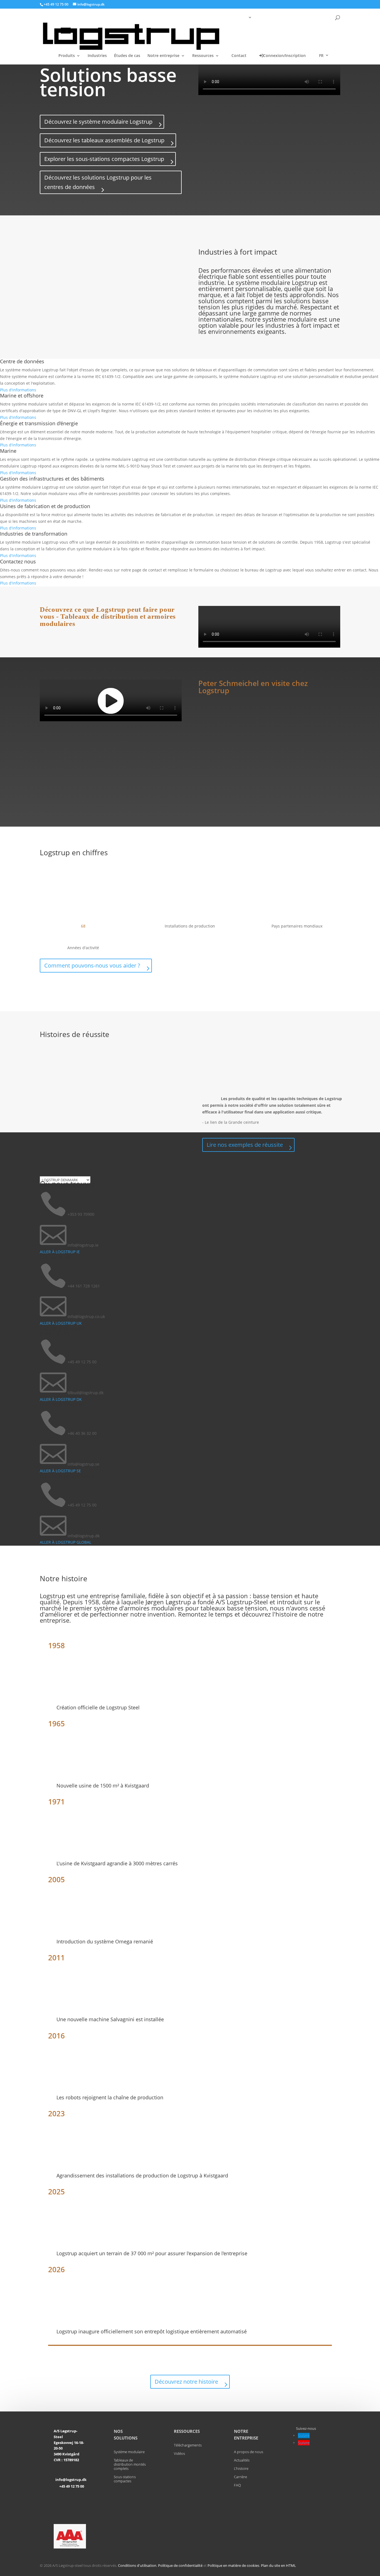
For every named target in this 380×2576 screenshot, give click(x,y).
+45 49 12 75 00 (72, 2486)
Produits (67, 56)
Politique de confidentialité (180, 2565)
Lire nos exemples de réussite (245, 1145)
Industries (97, 56)
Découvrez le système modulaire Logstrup (98, 122)
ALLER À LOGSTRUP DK (61, 1399)
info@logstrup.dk (71, 2480)
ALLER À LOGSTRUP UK (61, 1323)
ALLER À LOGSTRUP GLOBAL (66, 1542)
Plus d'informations (18, 390)
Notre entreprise (163, 56)
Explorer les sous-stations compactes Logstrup (104, 159)
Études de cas (127, 56)
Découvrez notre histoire (186, 2382)
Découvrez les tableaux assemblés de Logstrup (104, 140)
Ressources (203, 56)
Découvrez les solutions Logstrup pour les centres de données (98, 182)
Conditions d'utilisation (137, 2565)
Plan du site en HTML (278, 2565)
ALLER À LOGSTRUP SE (60, 1471)
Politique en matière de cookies (233, 2565)
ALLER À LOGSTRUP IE (60, 1252)
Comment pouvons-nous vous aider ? (92, 965)
